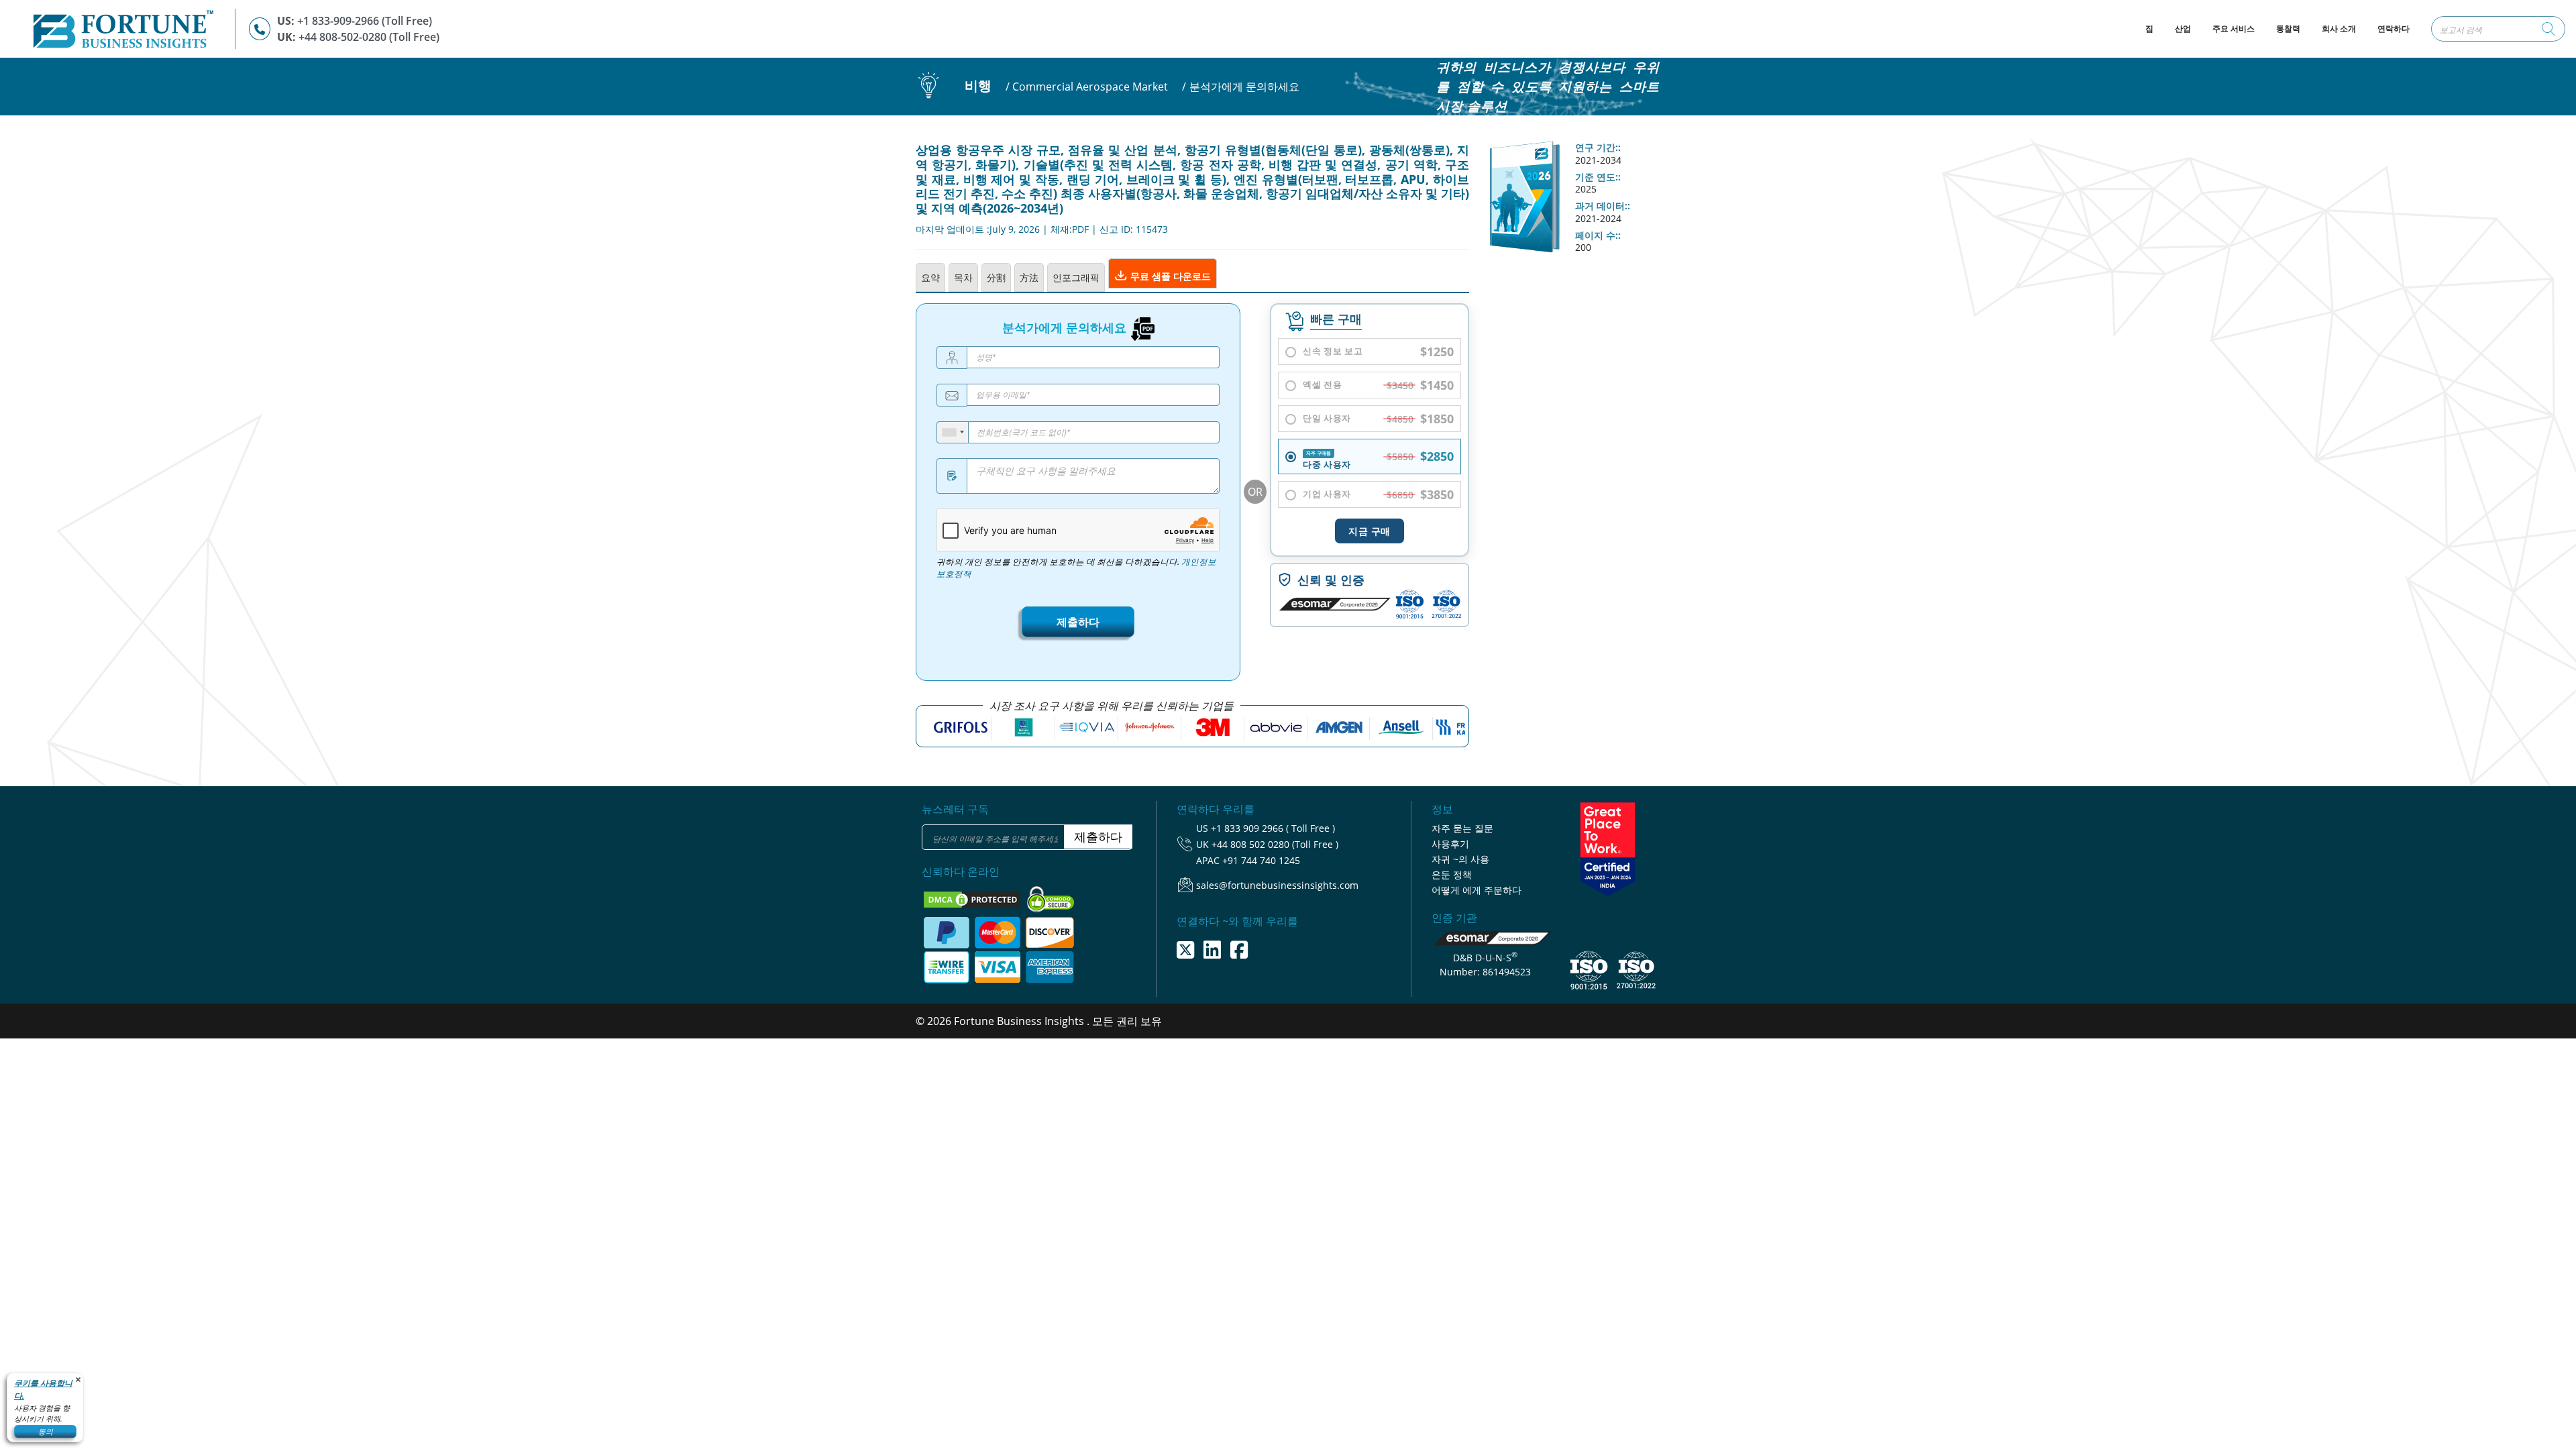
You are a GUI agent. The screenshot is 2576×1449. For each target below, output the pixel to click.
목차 (963, 277)
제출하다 (1078, 622)
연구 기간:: (1598, 148)
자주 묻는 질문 (1462, 828)
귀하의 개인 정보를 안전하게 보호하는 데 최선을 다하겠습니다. (1076, 568)
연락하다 (2394, 29)
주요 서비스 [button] (2234, 29)
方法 (1029, 277)
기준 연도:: (1598, 177)
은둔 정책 (1452, 874)
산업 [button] (2183, 29)
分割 (996, 277)
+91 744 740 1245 (1261, 860)
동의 (46, 1431)
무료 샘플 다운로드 (1169, 276)
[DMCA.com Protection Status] (973, 899)
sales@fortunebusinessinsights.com (1277, 885)
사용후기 (1450, 844)
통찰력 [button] (2288, 29)
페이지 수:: (1598, 235)
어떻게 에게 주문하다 (1477, 890)
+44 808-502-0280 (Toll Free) (369, 37)
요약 (930, 277)
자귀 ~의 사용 (1460, 859)
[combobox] (953, 432)
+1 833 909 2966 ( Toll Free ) (1273, 828)
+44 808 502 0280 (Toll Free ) (1275, 844)
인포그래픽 (1076, 277)
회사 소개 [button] (2339, 29)
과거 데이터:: (1603, 206)
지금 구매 (1370, 531)
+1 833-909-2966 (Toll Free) (365, 21)
